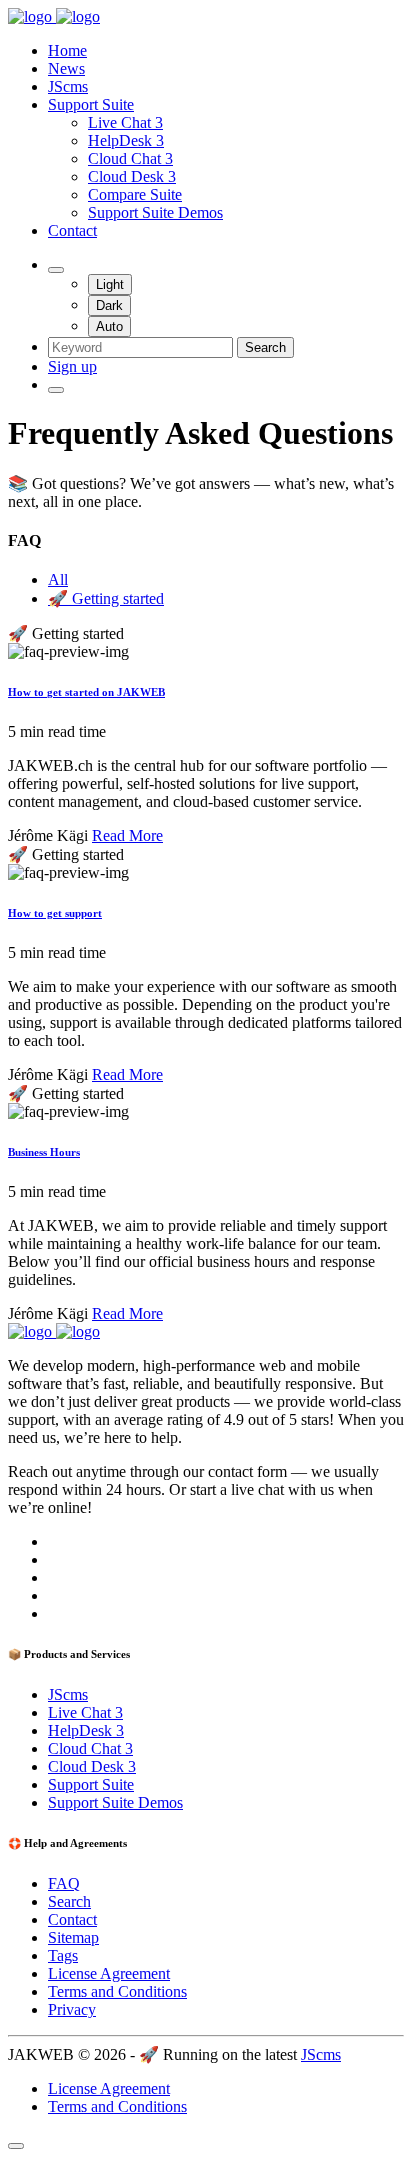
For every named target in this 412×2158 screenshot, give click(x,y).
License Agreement (109, 1973)
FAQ (64, 1883)
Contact (72, 230)
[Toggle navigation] (56, 390)
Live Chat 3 (125, 122)
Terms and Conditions (117, 1991)
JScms (68, 86)
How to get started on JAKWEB (86, 692)
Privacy (72, 2009)
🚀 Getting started (106, 598)
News (66, 68)
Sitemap (73, 1937)
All (58, 579)
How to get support (55, 913)
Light (110, 284)
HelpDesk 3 (126, 140)
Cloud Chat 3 (130, 158)
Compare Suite (135, 194)
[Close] (16, 2146)
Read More (127, 835)
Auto (109, 326)
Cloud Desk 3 (132, 176)
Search (265, 347)
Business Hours (44, 1152)
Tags (63, 1955)
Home (67, 50)
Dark (109, 305)
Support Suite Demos (155, 212)
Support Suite (91, 104)
